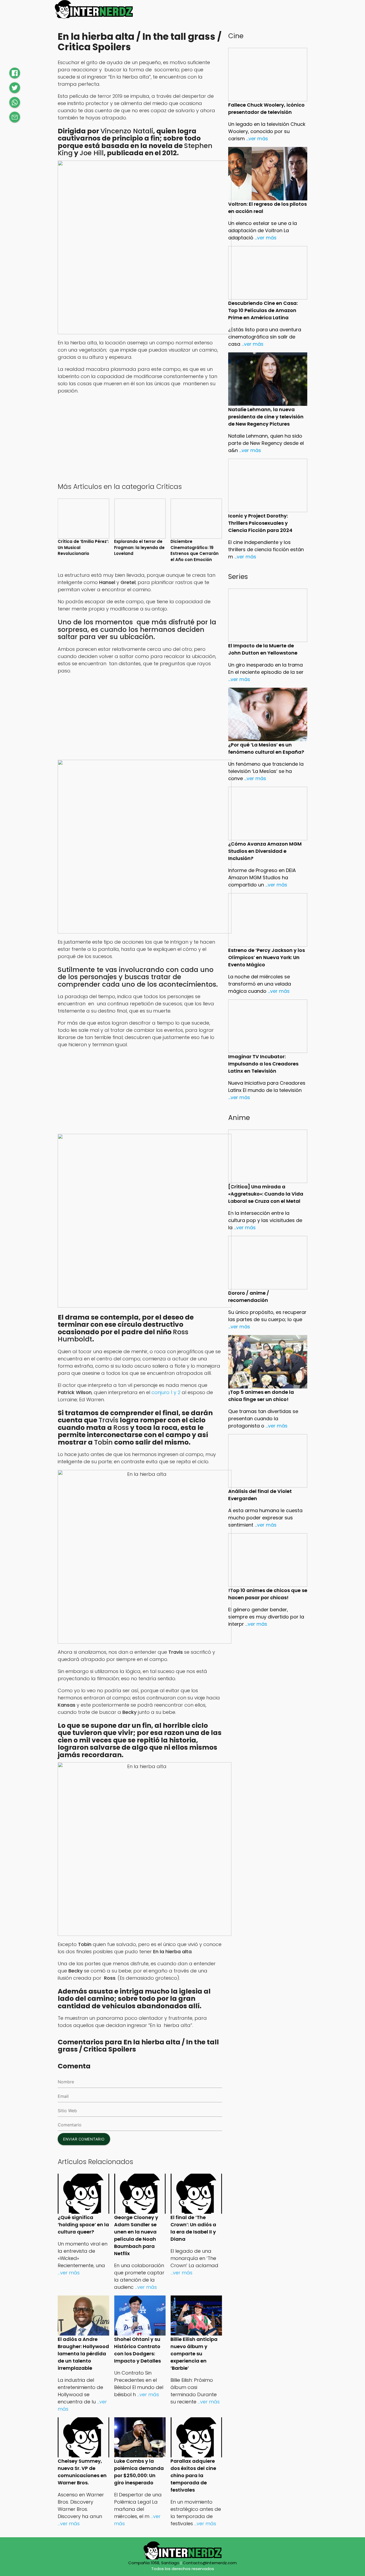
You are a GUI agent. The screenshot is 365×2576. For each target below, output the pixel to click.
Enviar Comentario (84, 2139)
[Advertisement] (140, 438)
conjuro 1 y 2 (166, 1392)
